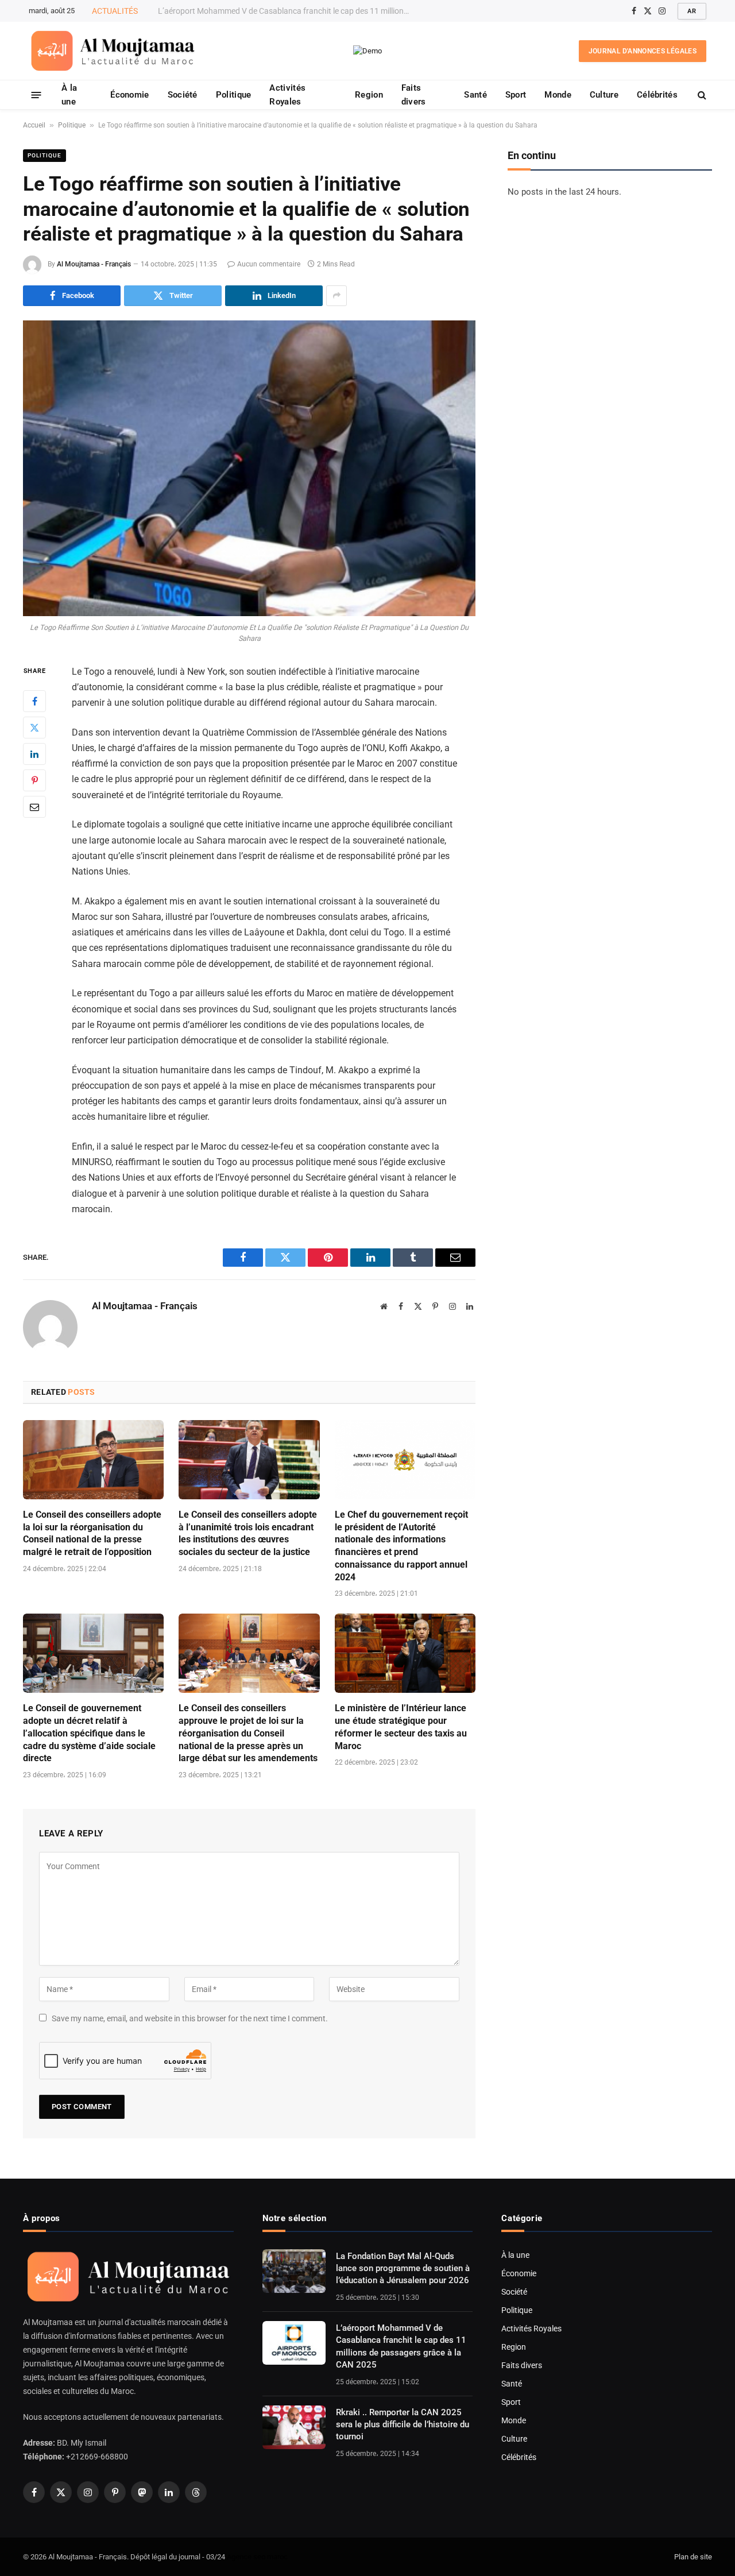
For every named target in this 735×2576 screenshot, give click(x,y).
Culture (604, 95)
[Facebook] (34, 701)
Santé (475, 95)
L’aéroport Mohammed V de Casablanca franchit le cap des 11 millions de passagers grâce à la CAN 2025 (287, 11)
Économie (129, 95)
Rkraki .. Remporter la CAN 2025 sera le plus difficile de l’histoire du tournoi (403, 2425)
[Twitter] (34, 728)
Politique (234, 95)
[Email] (34, 807)
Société (183, 95)
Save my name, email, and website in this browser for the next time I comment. (190, 2018)
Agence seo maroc (257, 2557)
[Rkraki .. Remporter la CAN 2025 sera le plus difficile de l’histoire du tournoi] (294, 2427)
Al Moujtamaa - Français (94, 264)
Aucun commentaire (269, 264)
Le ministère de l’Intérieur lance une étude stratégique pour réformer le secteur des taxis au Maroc (401, 1727)
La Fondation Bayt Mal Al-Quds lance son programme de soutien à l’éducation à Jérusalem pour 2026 (403, 2268)
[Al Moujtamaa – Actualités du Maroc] (113, 51)
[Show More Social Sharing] (336, 296)
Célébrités (657, 95)
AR (692, 11)
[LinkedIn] (34, 754)
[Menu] (36, 94)
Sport (516, 95)
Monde (558, 95)
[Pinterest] (34, 780)
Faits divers (414, 95)
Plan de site (693, 2557)
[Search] (701, 95)
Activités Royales (287, 95)
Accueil (34, 125)
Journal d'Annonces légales (643, 51)
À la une (69, 95)
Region (369, 95)
